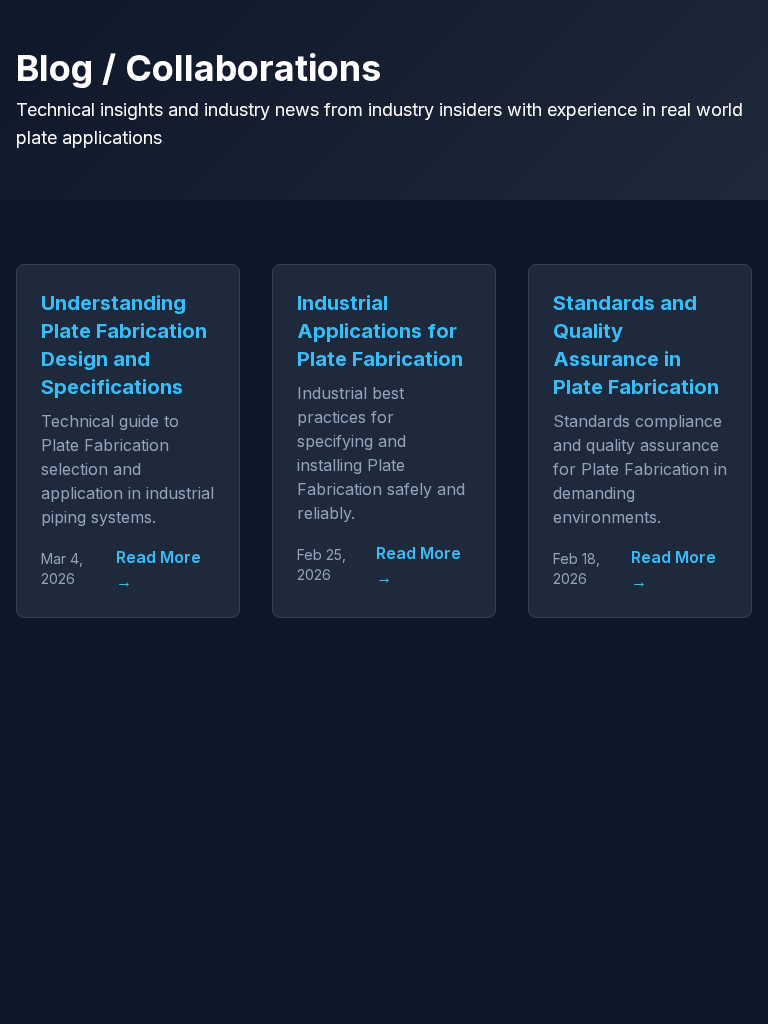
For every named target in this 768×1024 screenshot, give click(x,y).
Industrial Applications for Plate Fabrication (380, 331)
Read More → (158, 569)
